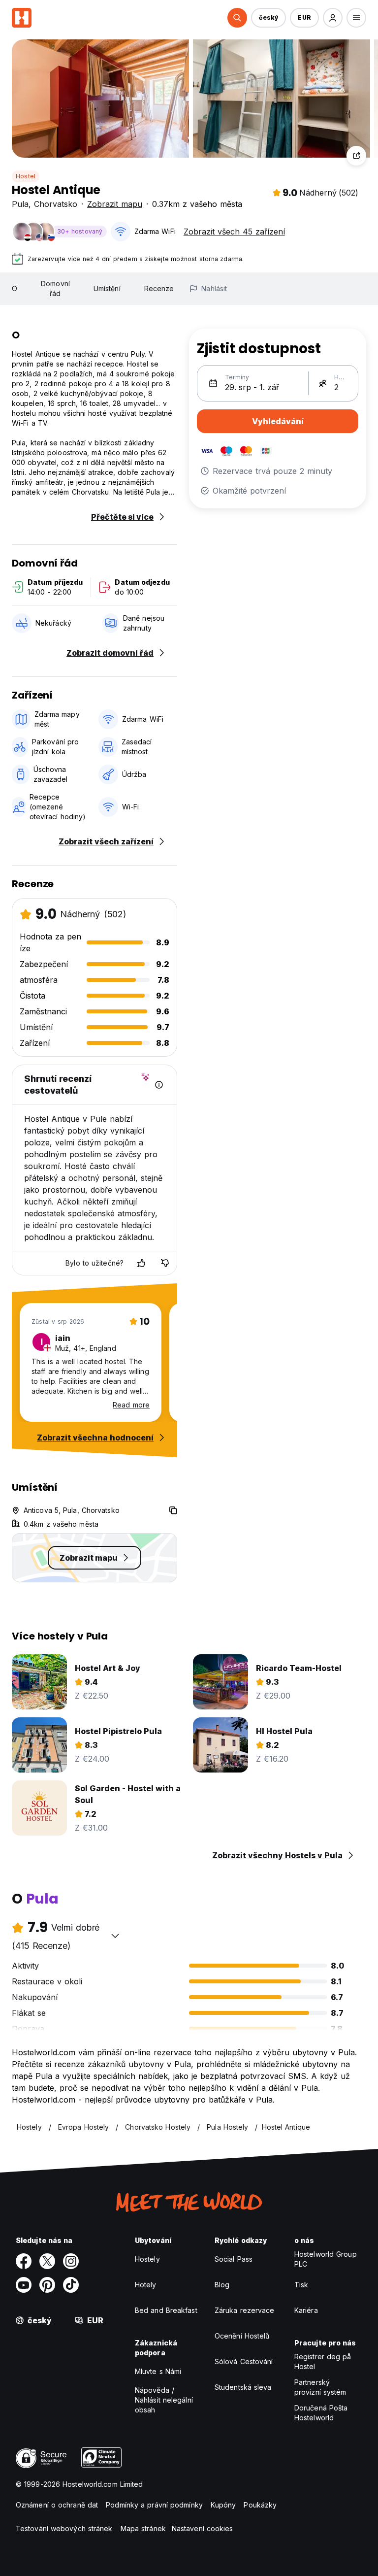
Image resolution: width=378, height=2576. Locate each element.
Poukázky (260, 2505)
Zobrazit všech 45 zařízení (234, 232)
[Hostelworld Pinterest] (47, 2285)
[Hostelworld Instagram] (71, 2261)
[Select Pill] (237, 18)
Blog (222, 2285)
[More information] (159, 1085)
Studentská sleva (243, 2387)
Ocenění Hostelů (242, 2336)
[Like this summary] (141, 1263)
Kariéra (306, 2310)
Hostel (26, 176)
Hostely (147, 2259)
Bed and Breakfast (166, 2310)
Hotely (146, 2285)
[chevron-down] (115, 1936)
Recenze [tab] (159, 288)
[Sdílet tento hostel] (356, 156)
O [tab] (15, 288)
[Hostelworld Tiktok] (71, 2285)
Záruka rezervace (245, 2310)
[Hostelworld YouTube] (24, 2285)
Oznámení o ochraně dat (57, 2505)
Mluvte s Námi (158, 2371)
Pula (20, 204)
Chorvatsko (56, 204)
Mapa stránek (143, 2528)
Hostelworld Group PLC (326, 2259)
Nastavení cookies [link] (203, 2528)
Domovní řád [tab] (55, 288)
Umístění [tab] (107, 288)
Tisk (301, 2285)
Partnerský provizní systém (320, 2387)
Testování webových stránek (64, 2528)
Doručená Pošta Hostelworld (321, 2413)
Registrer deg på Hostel (323, 2361)
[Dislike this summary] (165, 1263)
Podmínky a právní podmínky (154, 2505)
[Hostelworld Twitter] (47, 2261)
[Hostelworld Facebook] (24, 2261)
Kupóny (223, 2505)
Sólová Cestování (244, 2361)
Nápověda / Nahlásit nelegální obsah (164, 2400)
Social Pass (234, 2259)
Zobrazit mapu (115, 204)
